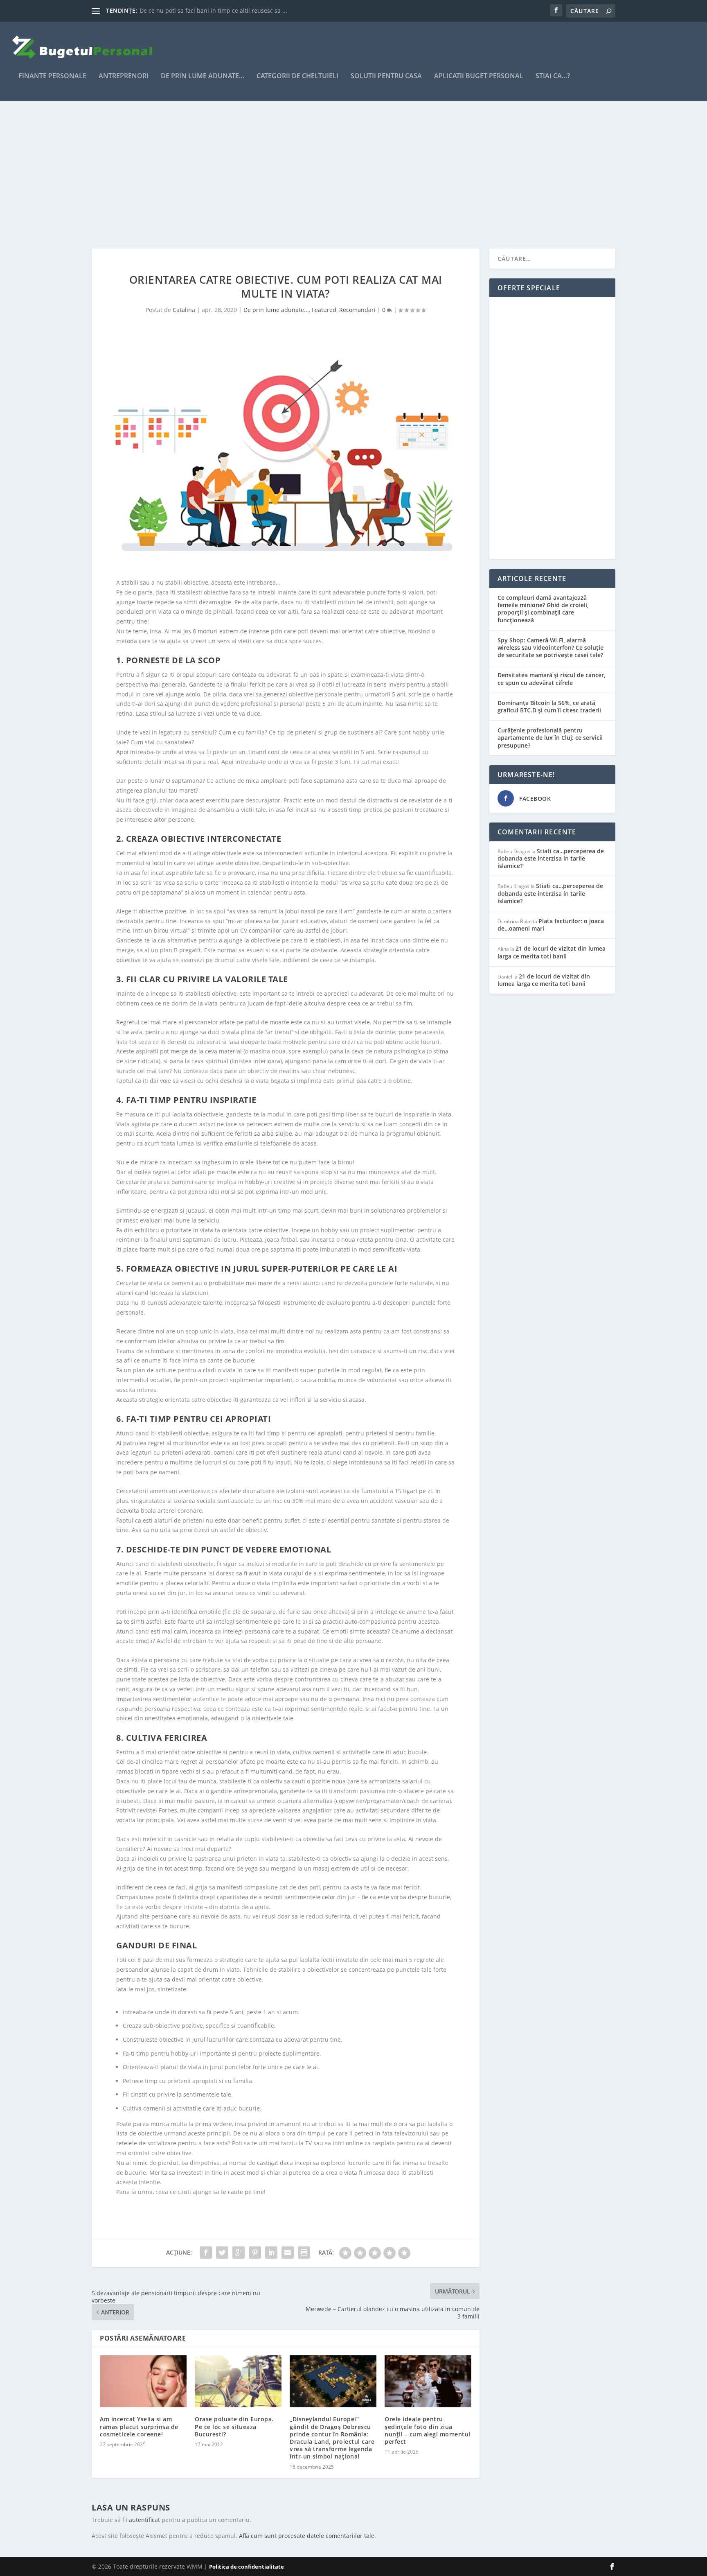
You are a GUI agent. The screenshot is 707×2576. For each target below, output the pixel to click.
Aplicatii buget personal (479, 76)
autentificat (144, 2520)
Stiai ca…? (553, 76)
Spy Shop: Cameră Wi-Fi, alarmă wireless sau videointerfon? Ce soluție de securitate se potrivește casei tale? (551, 647)
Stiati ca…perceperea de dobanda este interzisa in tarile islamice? (551, 858)
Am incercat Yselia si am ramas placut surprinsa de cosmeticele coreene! (139, 2426)
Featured (324, 310)
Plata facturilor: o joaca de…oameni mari (551, 925)
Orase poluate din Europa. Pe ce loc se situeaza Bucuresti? (234, 2426)
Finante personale (52, 76)
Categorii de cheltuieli (297, 76)
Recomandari (357, 310)
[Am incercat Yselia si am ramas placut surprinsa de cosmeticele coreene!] (143, 2381)
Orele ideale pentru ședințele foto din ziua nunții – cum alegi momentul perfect (428, 2430)
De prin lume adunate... (276, 310)
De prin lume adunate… (203, 76)
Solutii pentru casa (386, 76)
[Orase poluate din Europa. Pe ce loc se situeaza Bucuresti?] (238, 2381)
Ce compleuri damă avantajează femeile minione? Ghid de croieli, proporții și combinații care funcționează (543, 609)
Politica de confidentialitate (247, 2567)
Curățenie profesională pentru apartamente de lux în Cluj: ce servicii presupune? (550, 738)
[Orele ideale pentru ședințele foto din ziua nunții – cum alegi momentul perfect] (428, 2381)
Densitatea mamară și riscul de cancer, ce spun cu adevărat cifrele (552, 679)
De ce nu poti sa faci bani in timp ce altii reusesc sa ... (213, 10)
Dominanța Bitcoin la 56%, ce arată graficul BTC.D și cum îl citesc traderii (549, 706)
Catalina (184, 310)
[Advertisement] (337, 175)
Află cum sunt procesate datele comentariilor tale (307, 2536)
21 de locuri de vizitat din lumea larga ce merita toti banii (552, 952)
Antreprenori (124, 76)
